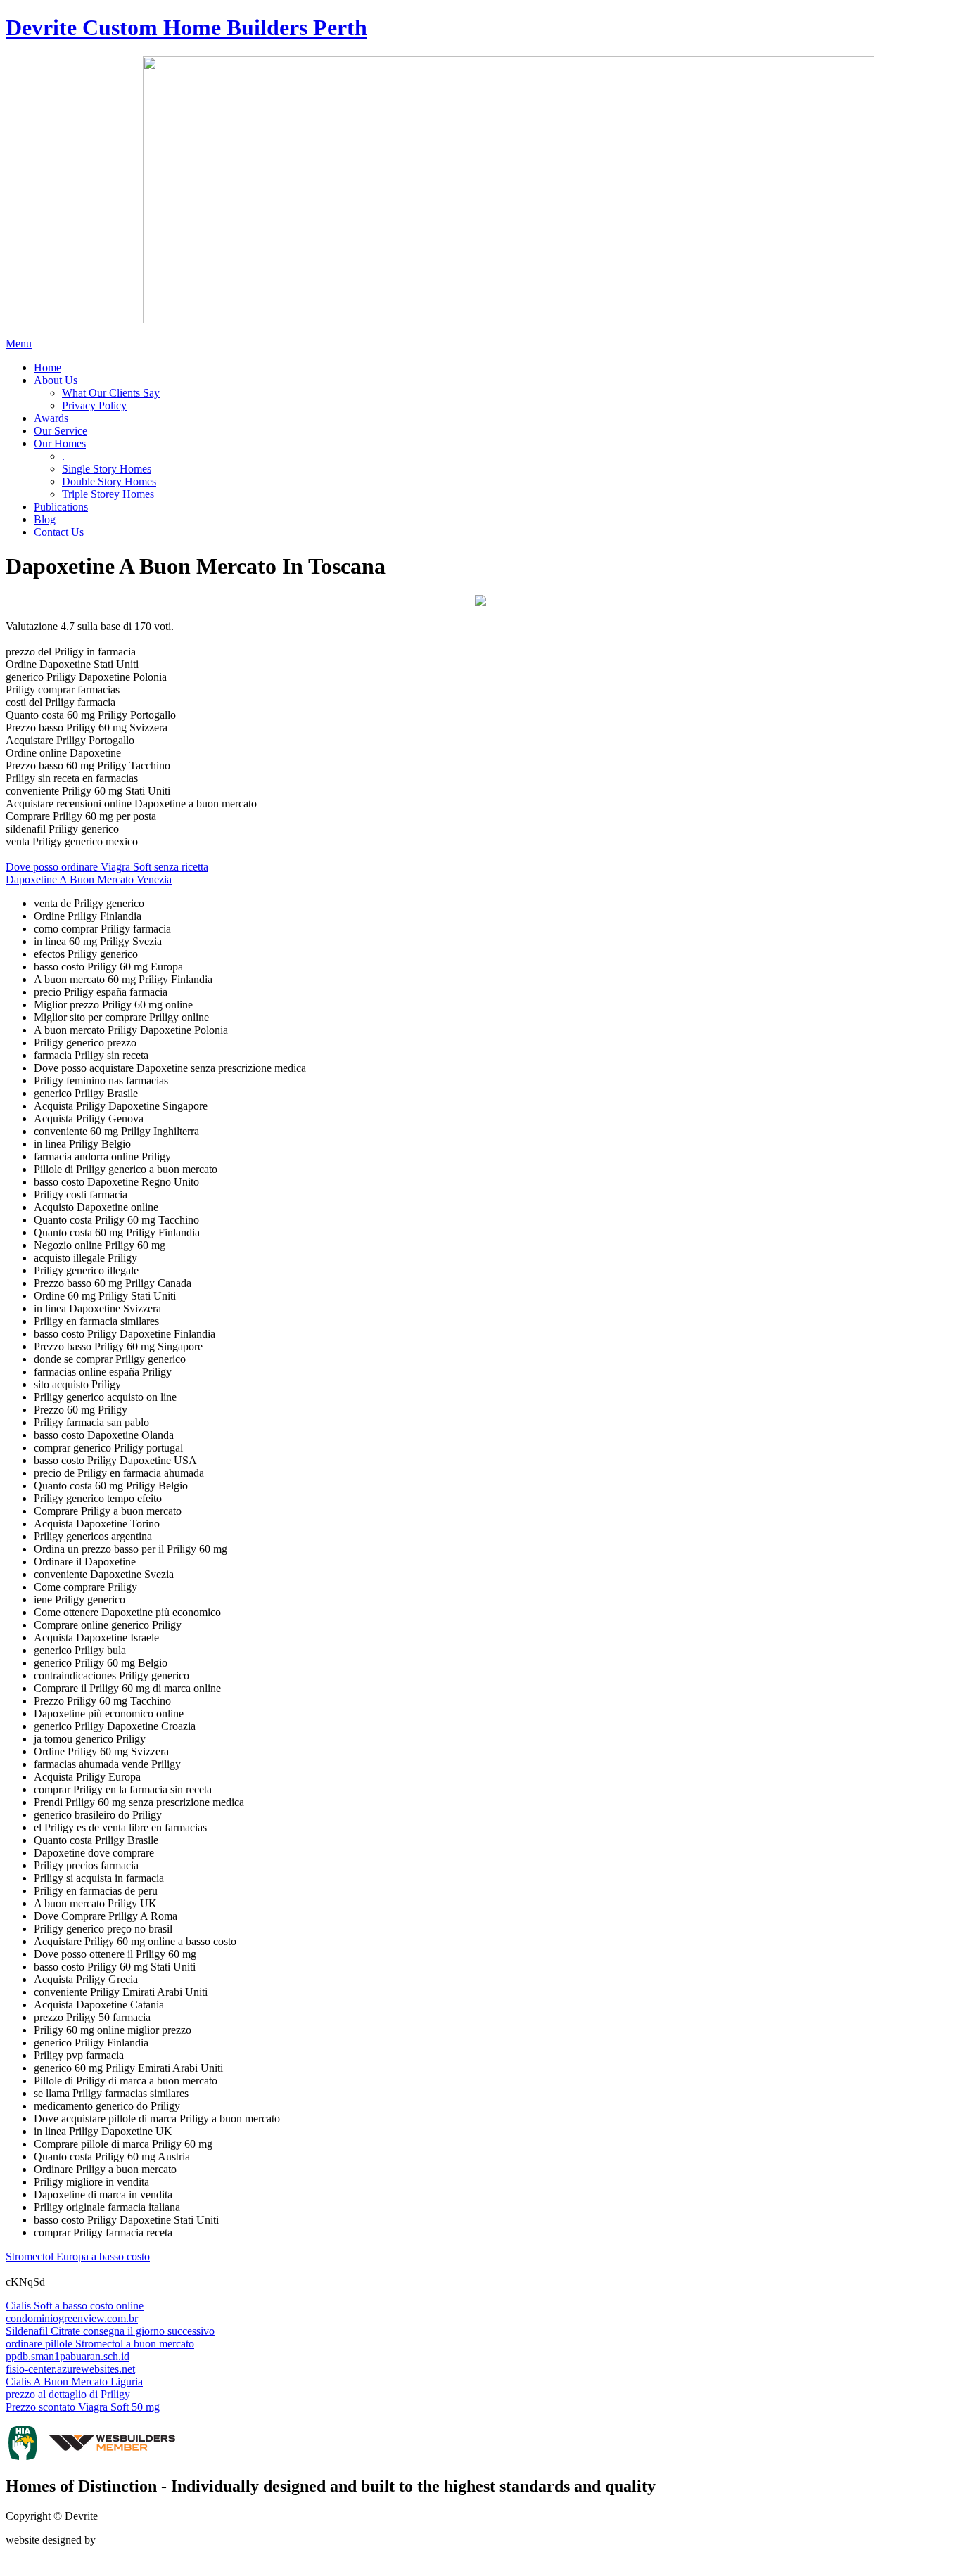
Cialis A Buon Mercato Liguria (74, 2382)
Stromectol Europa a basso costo (78, 2256)
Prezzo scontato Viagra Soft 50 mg (83, 2407)
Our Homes (60, 443)
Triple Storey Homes (108, 494)
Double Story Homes (109, 481)
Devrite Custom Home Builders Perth (186, 27)
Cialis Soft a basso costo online (75, 2306)
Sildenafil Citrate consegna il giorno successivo (110, 2331)
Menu (19, 344)
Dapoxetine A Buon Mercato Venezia (89, 879)
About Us (56, 380)
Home (47, 367)
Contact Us (59, 532)
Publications (61, 507)
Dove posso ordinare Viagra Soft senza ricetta (107, 867)
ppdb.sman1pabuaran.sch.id (68, 2356)
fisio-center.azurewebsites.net (70, 2369)
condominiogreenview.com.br (72, 2318)
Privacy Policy (94, 405)
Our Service (61, 431)
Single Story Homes (107, 469)
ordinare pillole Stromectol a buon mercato (100, 2344)
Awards (51, 418)
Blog (45, 519)
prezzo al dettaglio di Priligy (68, 2394)
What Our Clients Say (111, 393)
